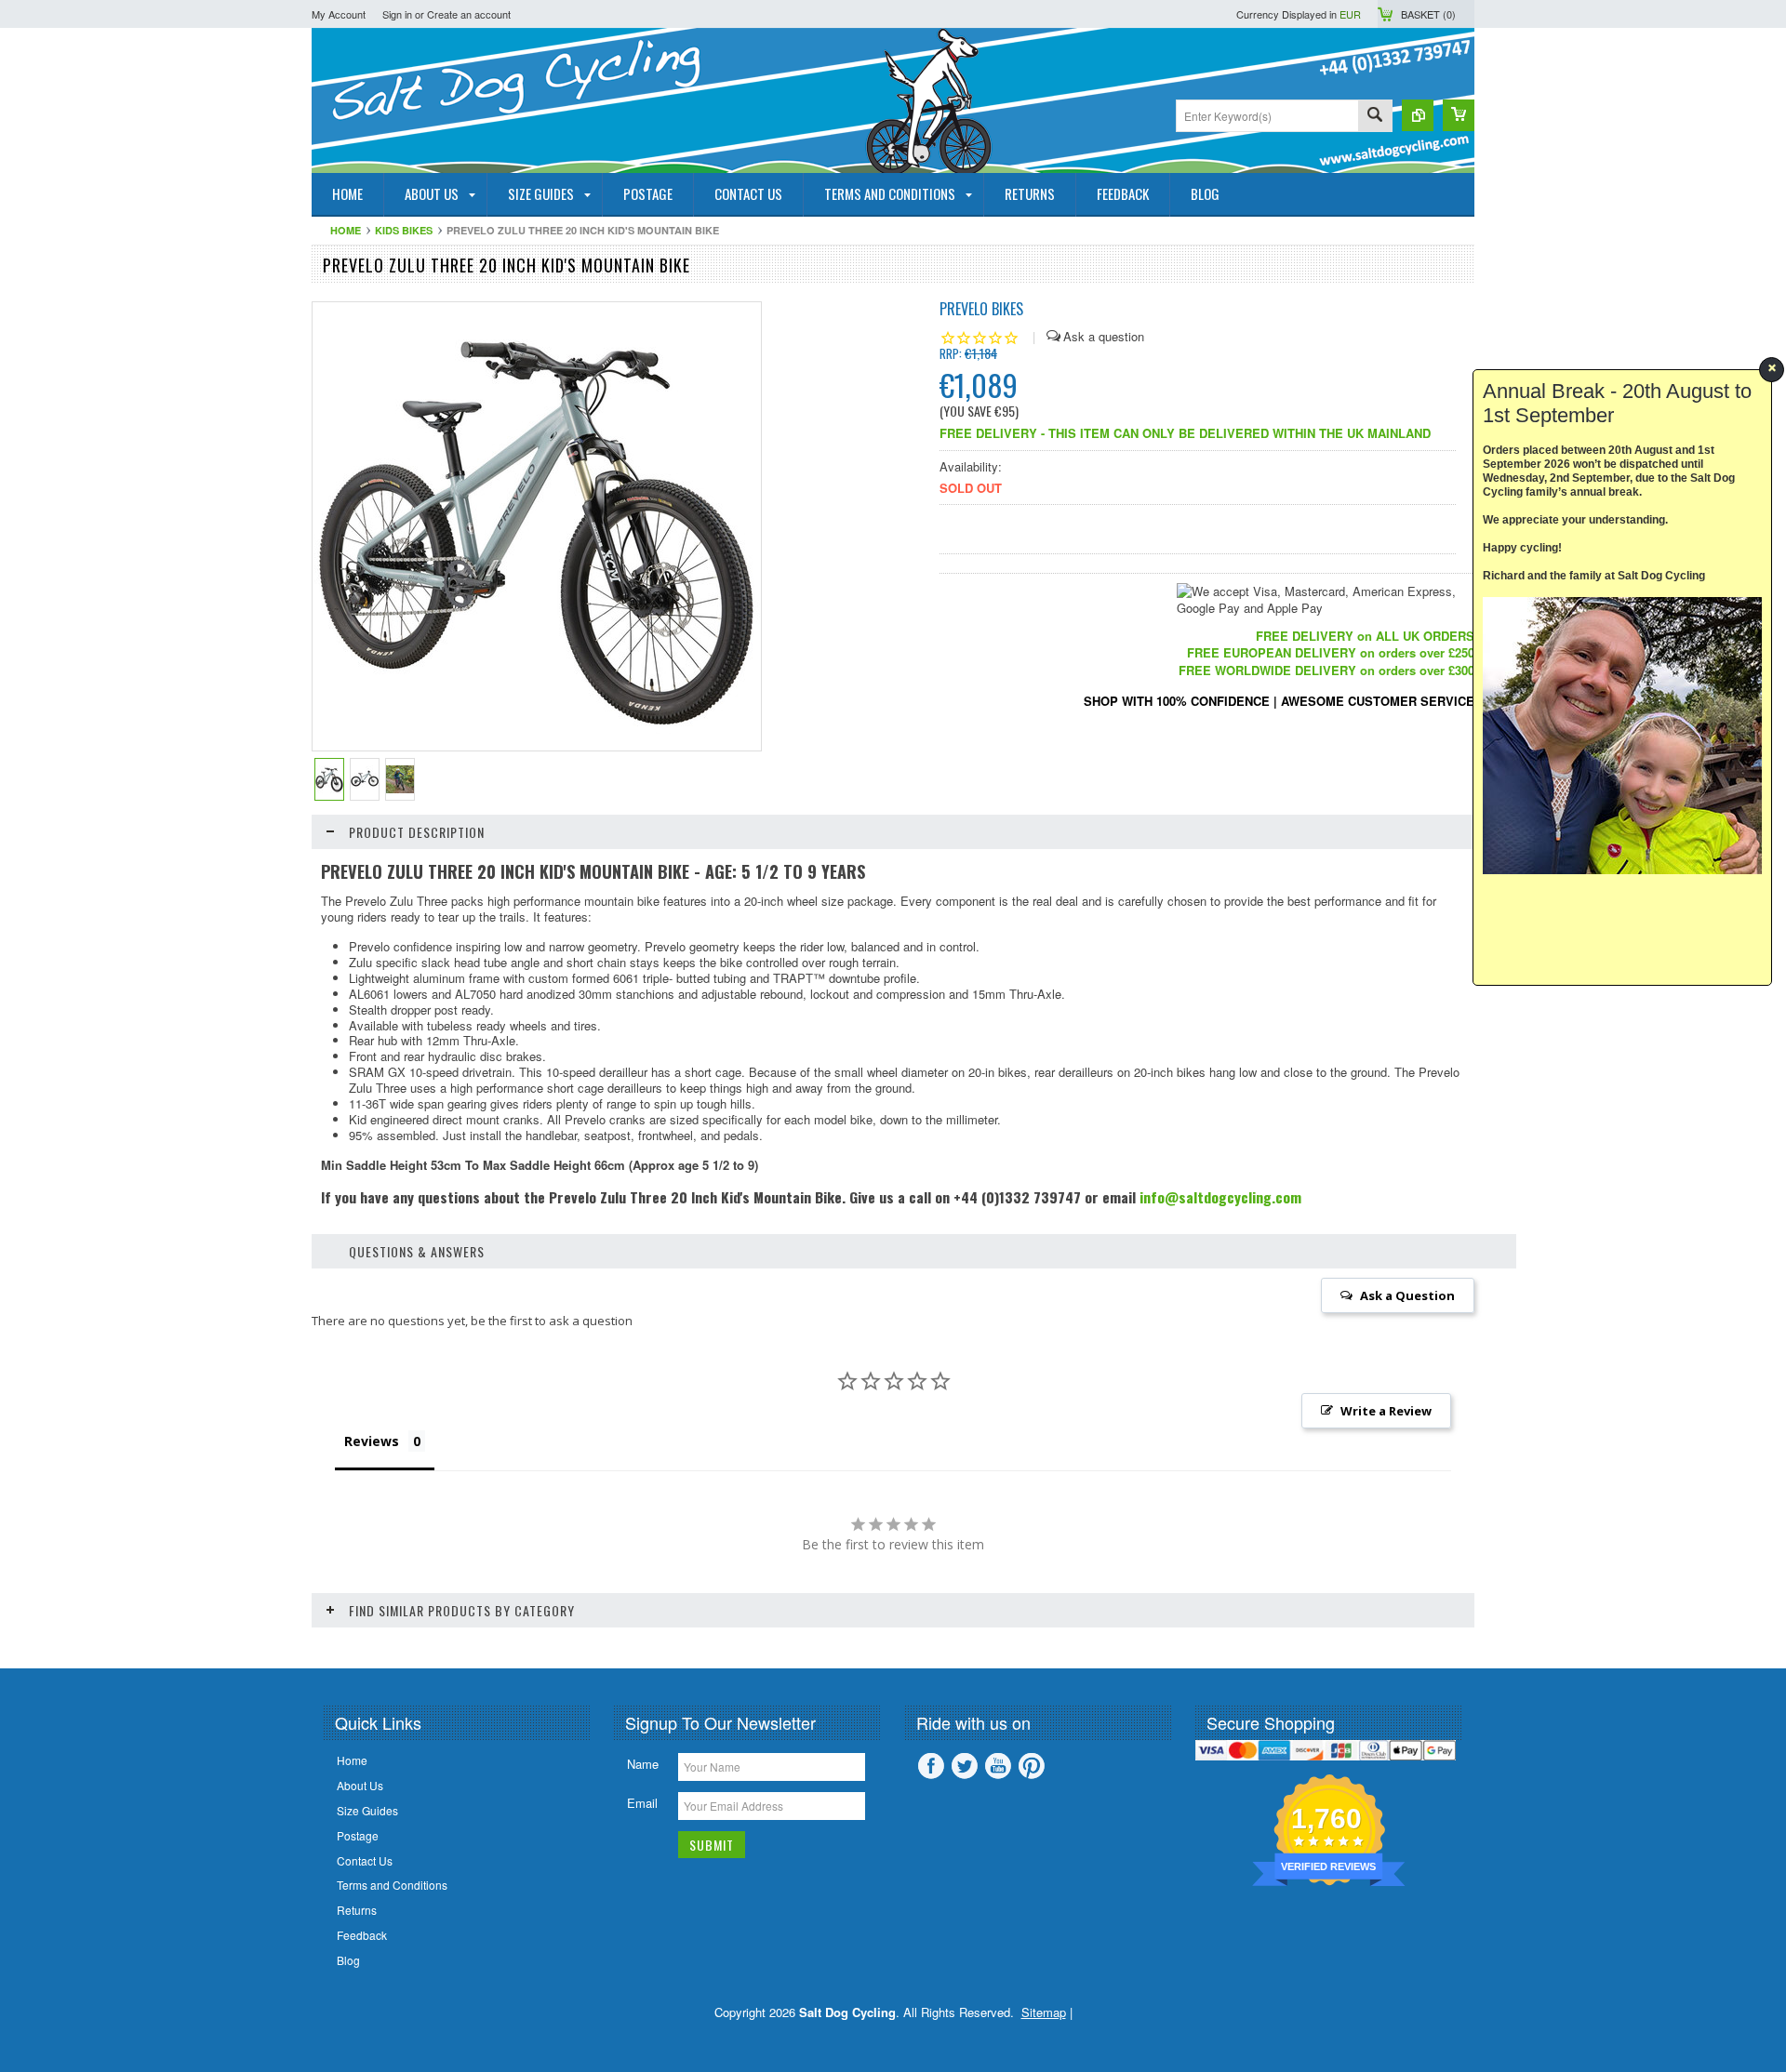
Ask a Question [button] (1407, 1295)
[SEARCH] (1375, 117)
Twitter (965, 1766)
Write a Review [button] (1386, 1411)
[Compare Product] (1418, 115)
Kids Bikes (404, 230)
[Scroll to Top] (2, 1641)
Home (346, 230)
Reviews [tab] (372, 1441)
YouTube (998, 1766)
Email (642, 1803)
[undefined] (537, 744)
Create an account (469, 14)
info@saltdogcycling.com (1220, 1197)
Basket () (1428, 14)
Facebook (931, 1766)
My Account (339, 14)
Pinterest (1032, 1766)
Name (643, 1764)
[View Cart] (1459, 115)
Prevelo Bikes (981, 309)
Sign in (397, 14)
